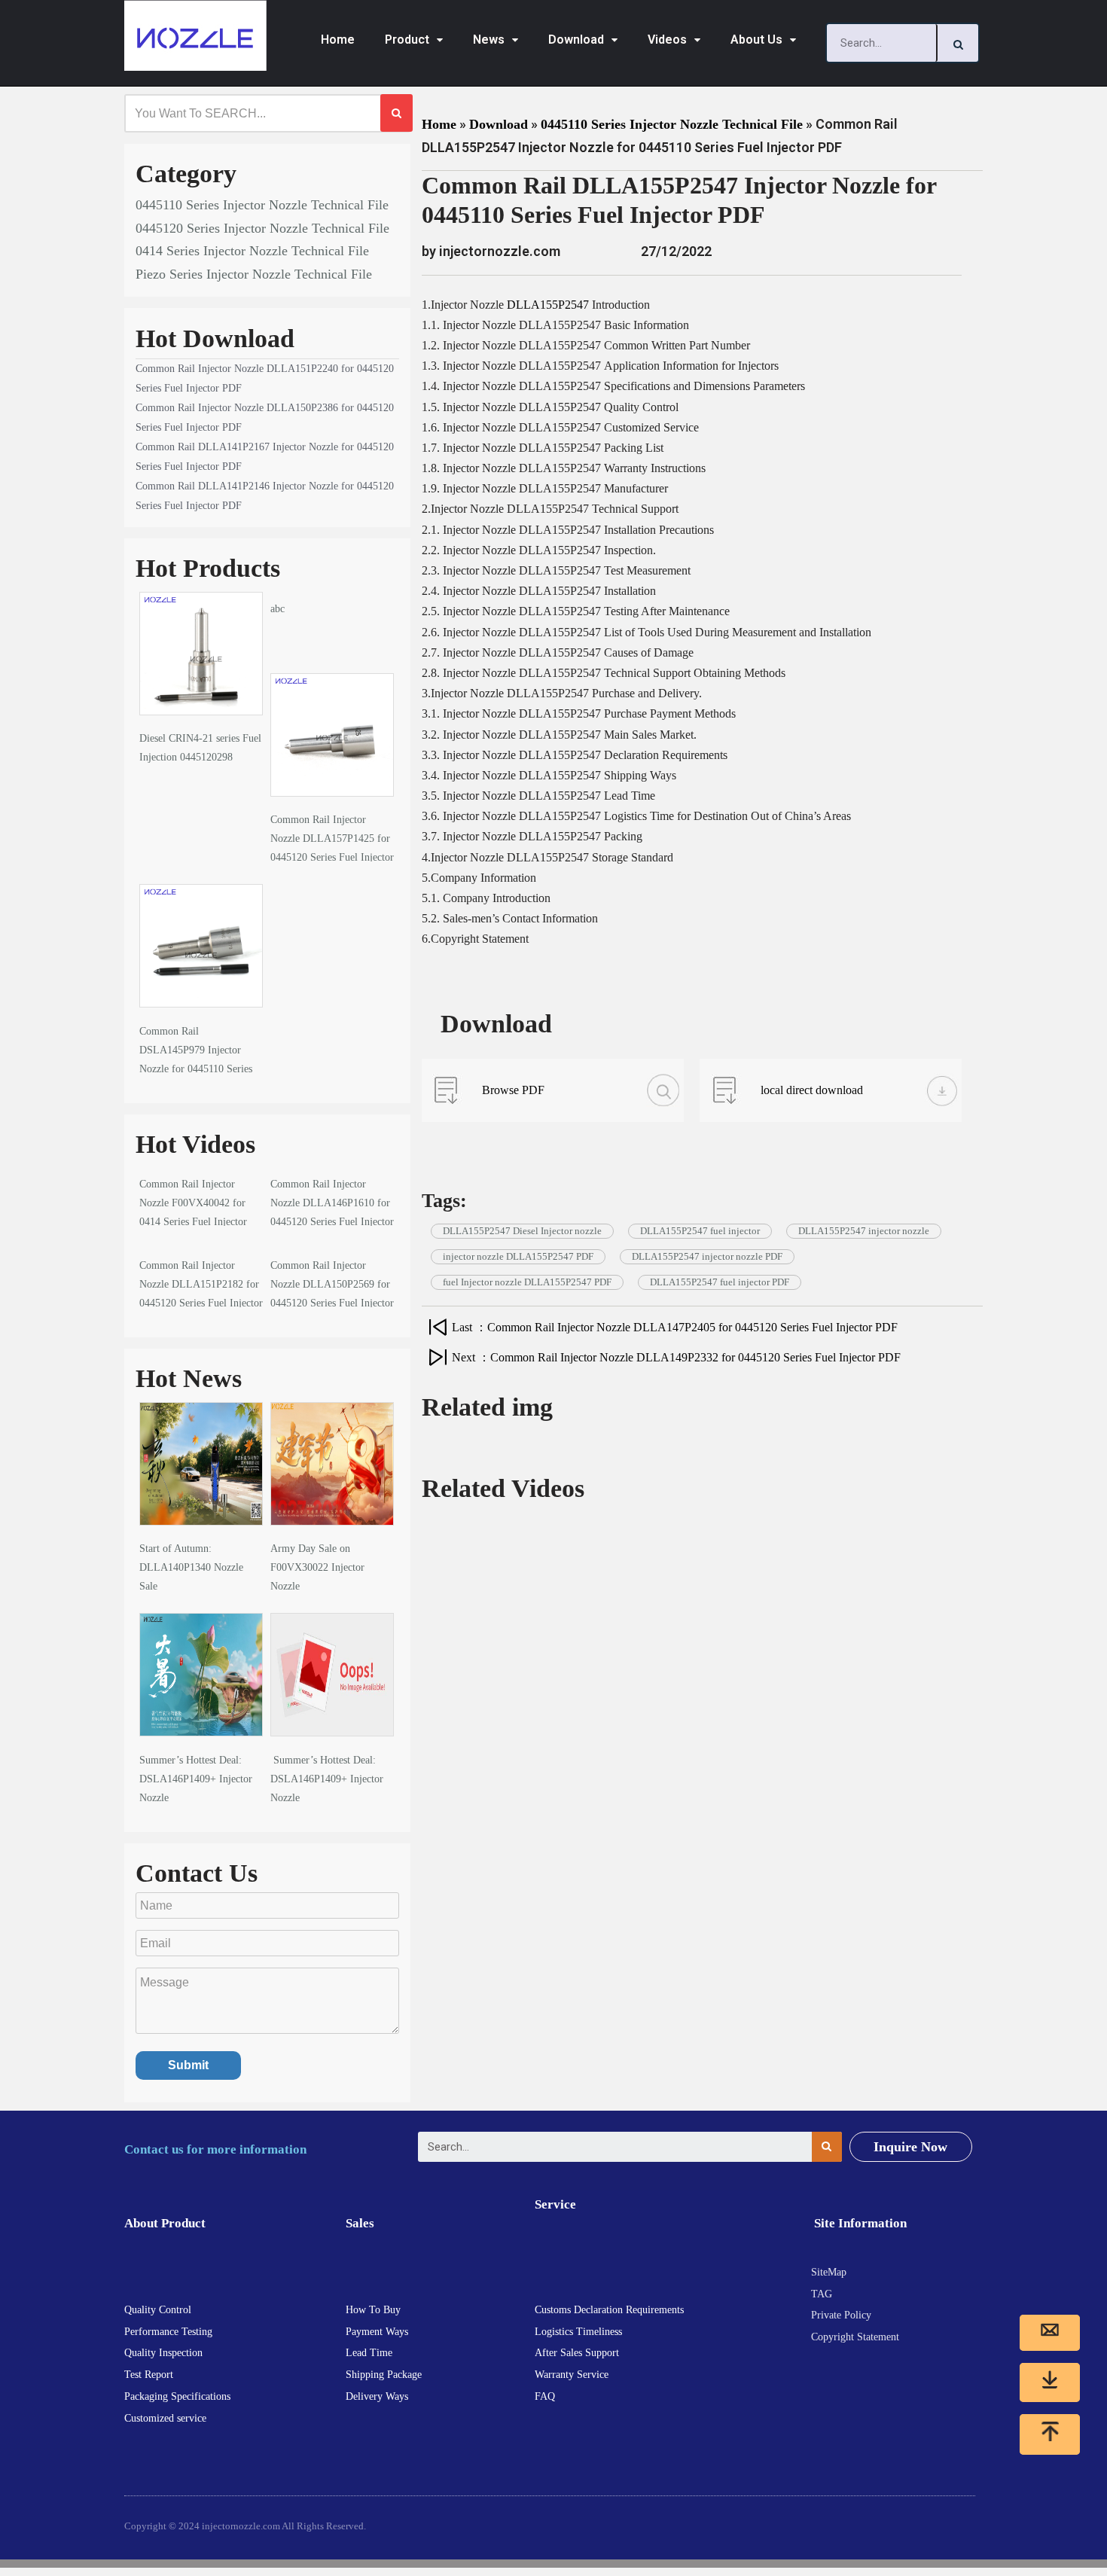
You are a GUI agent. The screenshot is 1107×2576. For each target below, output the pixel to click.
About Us (756, 40)
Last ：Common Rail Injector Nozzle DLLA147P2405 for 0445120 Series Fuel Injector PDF (675, 1327)
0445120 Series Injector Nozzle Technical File (262, 228)
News (489, 40)
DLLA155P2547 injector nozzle (864, 1231)
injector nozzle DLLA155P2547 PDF (518, 1256)
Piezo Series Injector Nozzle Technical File (254, 274)
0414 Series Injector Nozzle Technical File (252, 251)
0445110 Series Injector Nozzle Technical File (262, 205)
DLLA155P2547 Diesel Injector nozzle (522, 1231)
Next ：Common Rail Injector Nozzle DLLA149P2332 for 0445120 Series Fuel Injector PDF (676, 1357)
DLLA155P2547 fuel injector (700, 1231)
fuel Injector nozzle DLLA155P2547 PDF (527, 1282)
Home (338, 40)
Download (576, 40)
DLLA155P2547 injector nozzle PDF (707, 1256)
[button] (910, 2147)
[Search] (958, 43)
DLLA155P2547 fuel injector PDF (720, 1282)
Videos (667, 40)
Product (407, 40)
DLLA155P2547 (548, 305)
